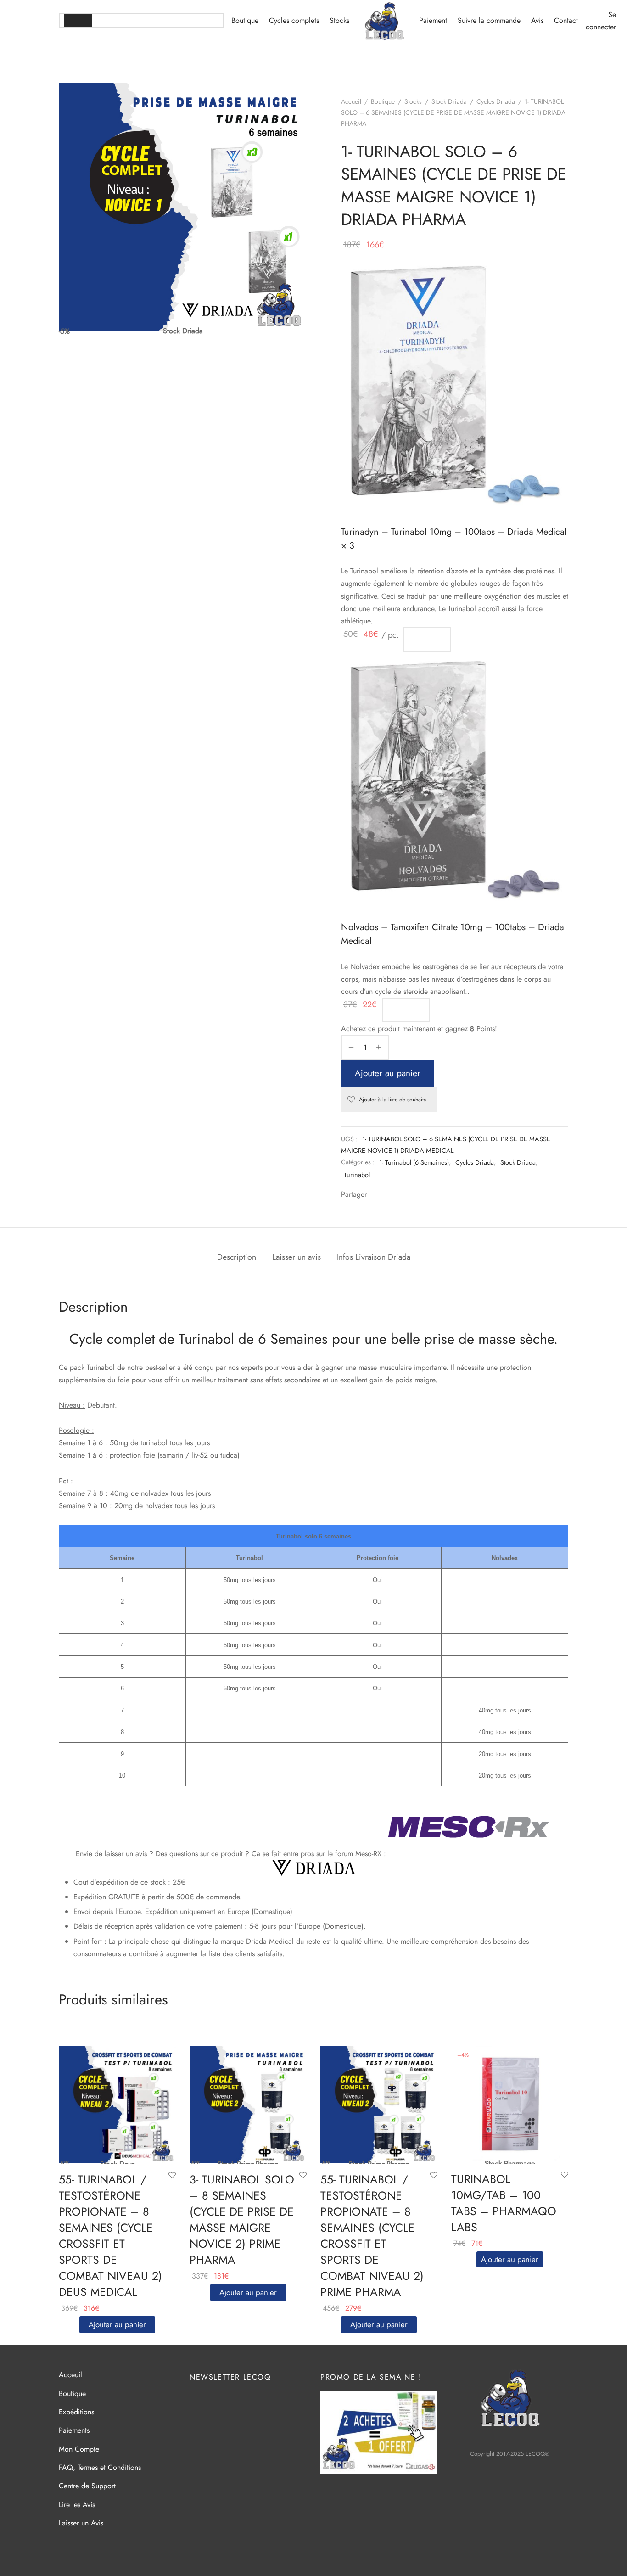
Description (237, 1257)
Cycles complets (294, 20)
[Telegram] (399, 1195)
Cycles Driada (496, 101)
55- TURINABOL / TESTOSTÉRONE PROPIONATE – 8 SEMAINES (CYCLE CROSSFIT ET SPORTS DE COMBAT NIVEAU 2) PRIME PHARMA (372, 2236)
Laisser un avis (297, 1257)
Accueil (351, 101)
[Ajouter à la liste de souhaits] (172, 2176)
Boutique (245, 20)
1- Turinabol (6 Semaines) (414, 1162)
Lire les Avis (77, 2505)
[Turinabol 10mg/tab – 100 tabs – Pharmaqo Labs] (510, 2104)
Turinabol (357, 1175)
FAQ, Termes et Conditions (100, 2467)
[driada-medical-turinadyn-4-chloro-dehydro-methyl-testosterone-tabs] (455, 384)
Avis (537, 20)
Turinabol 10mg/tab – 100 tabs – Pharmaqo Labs (504, 2203)
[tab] (237, 1257)
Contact (566, 20)
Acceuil (70, 2375)
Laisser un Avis (81, 2523)
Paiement (433, 20)
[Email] (411, 1195)
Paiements (74, 2430)
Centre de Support (87, 2486)
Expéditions (76, 2412)
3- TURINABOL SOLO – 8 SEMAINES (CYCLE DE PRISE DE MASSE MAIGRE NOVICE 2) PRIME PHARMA (242, 2220)
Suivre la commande (489, 20)
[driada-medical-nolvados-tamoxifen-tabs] (455, 779)
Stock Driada (449, 101)
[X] (387, 1195)
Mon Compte (79, 2449)
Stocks (339, 20)
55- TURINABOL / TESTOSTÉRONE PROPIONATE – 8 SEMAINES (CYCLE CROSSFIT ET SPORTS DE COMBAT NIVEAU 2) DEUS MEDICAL (110, 2236)
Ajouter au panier (388, 1073)
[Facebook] (375, 1195)
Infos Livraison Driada (374, 1257)
